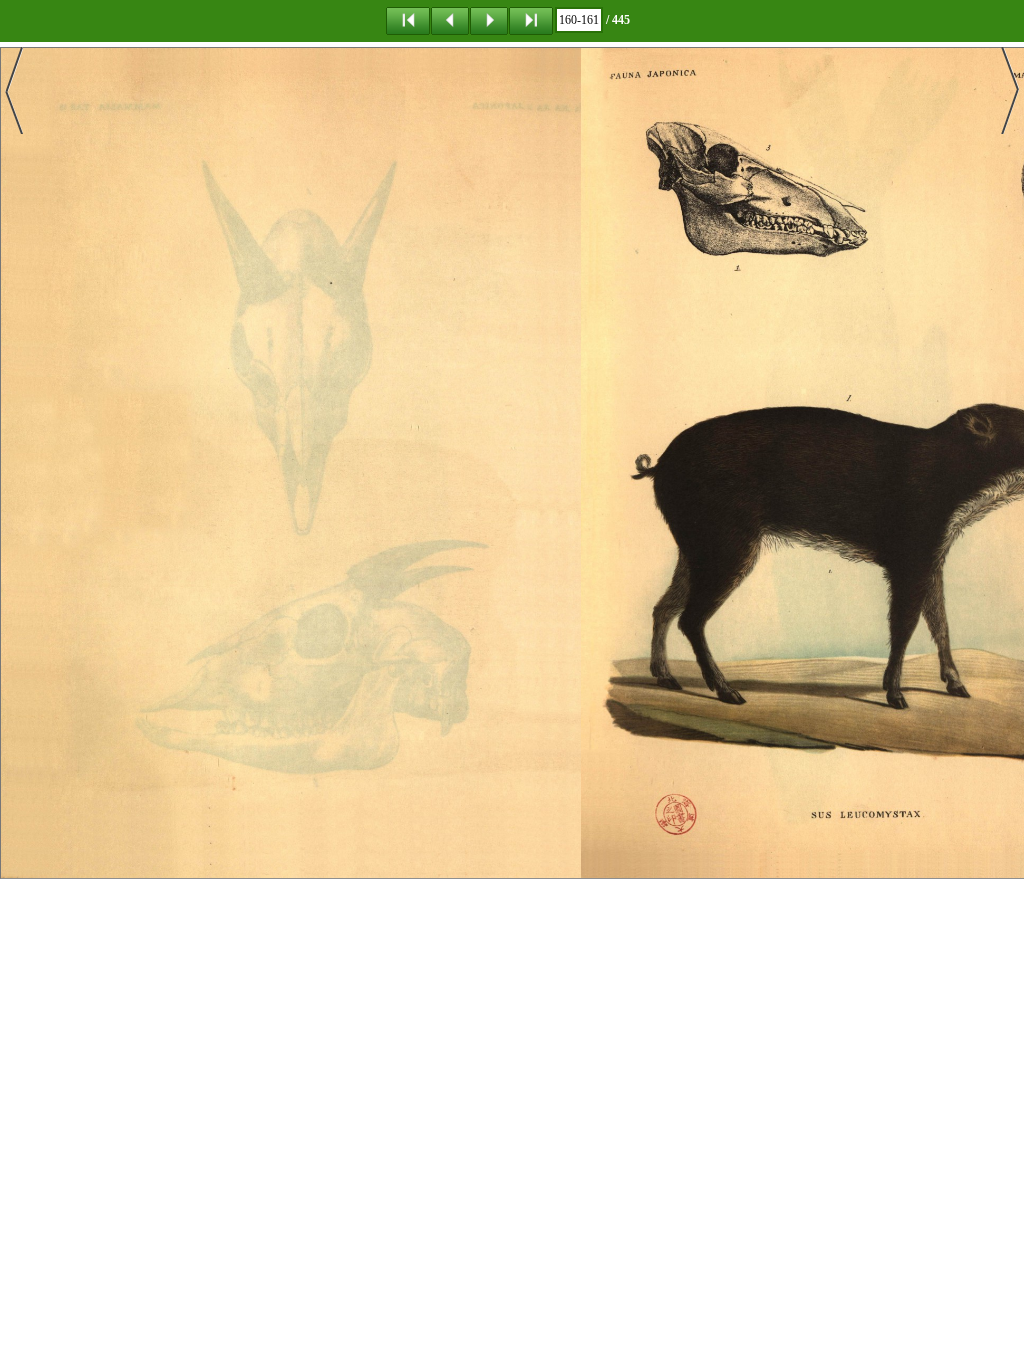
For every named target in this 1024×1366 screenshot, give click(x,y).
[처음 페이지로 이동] (408, 20)
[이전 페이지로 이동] (450, 20)
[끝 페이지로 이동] (531, 20)
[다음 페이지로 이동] (489, 20)
